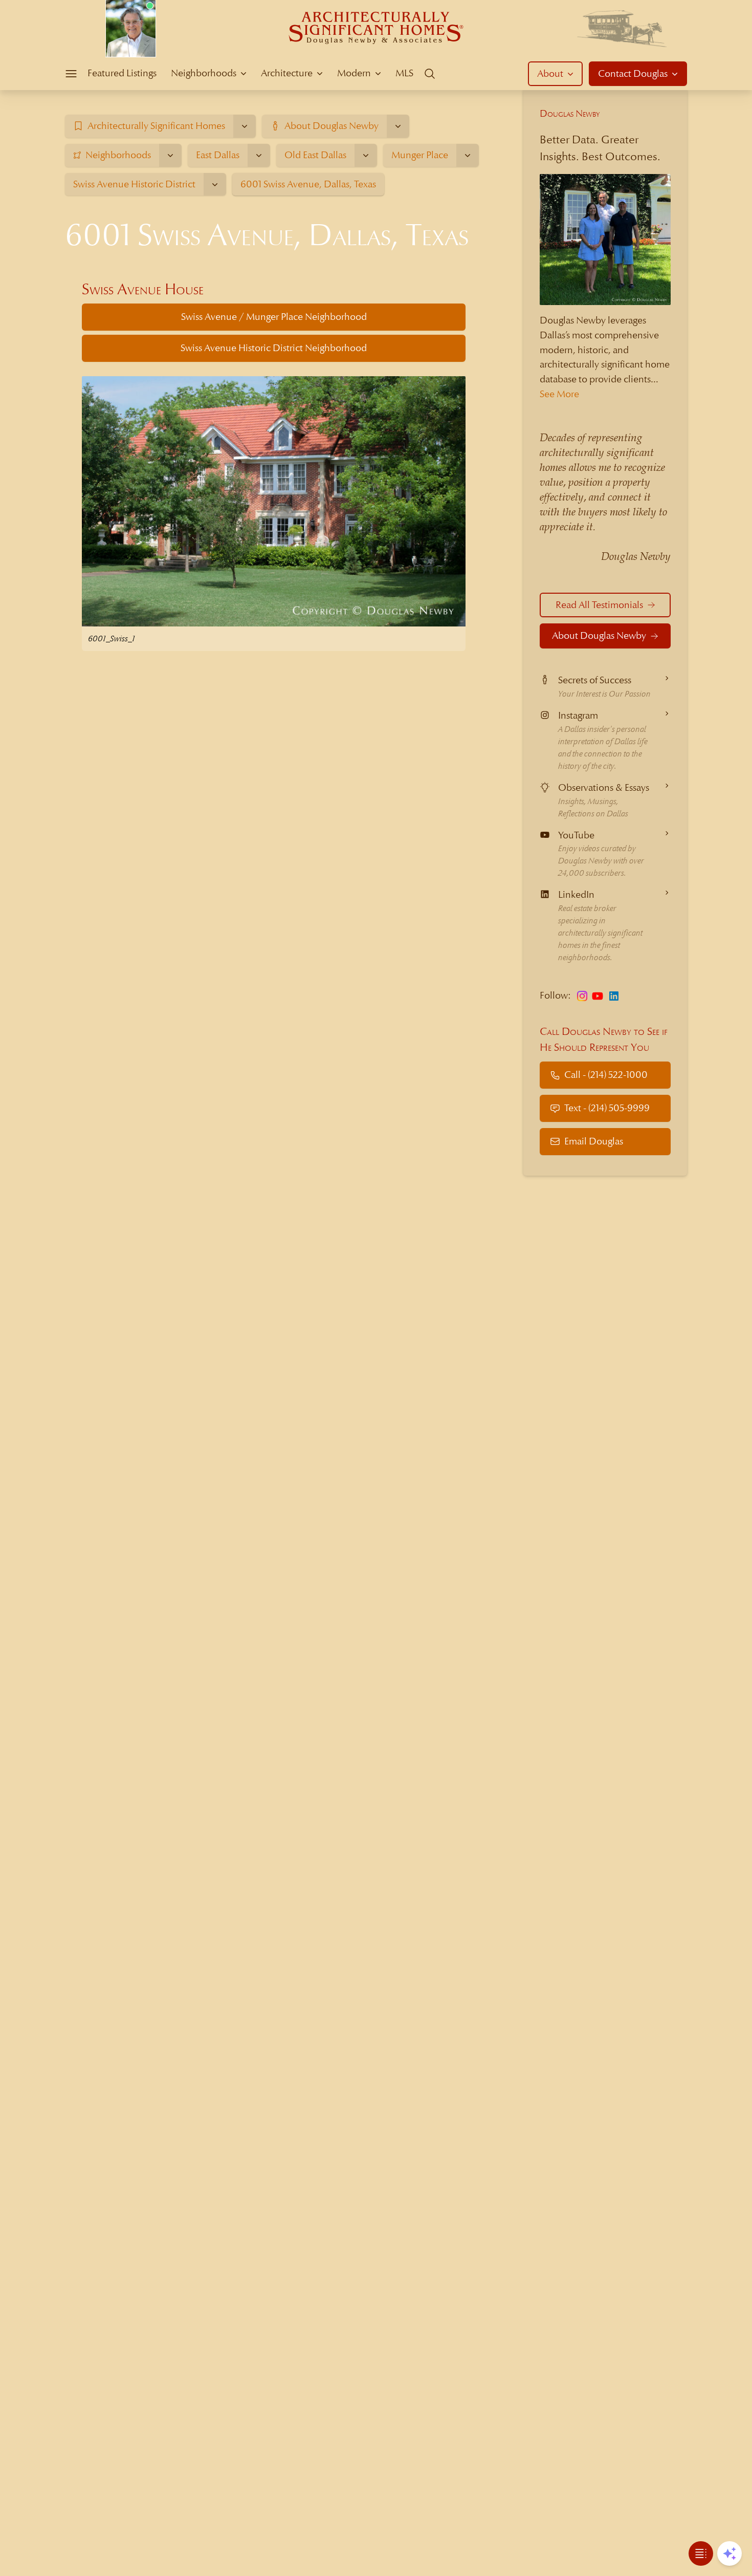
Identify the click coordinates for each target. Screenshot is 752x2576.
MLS (404, 73)
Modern (354, 73)
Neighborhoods (204, 73)
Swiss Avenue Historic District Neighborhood (274, 348)
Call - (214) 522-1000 (606, 1075)
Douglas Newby (570, 113)
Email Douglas (594, 1141)
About (550, 73)
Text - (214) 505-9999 (607, 1108)
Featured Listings (122, 73)
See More (559, 394)
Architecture (287, 73)
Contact (633, 73)
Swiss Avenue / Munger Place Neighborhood (274, 317)
